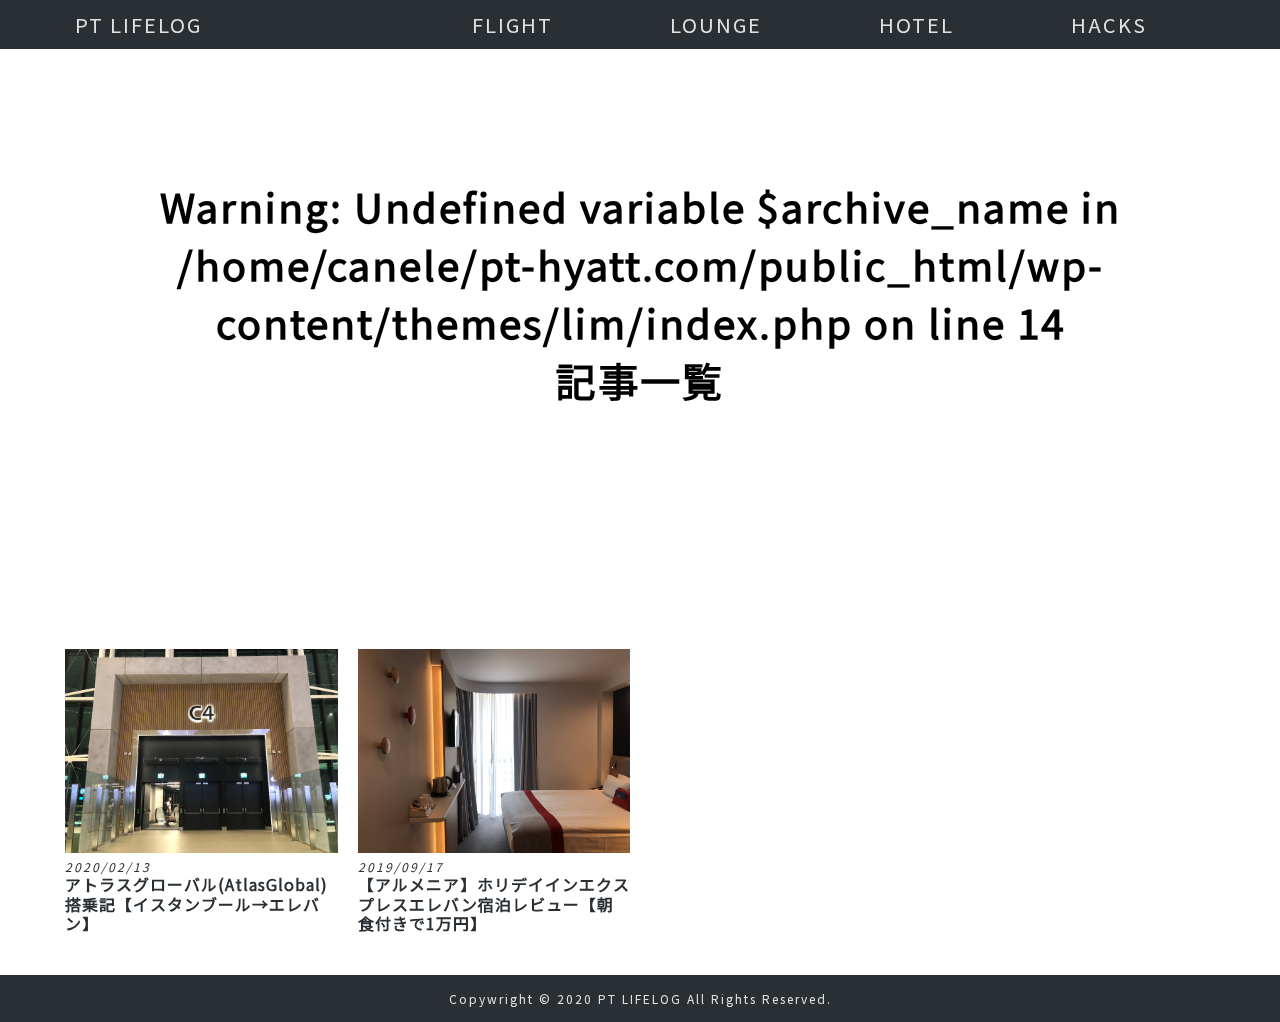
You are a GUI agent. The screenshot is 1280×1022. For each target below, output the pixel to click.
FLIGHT (512, 24)
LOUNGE (716, 24)
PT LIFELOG (138, 24)
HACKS (1109, 24)
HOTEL (916, 24)
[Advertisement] (640, 499)
